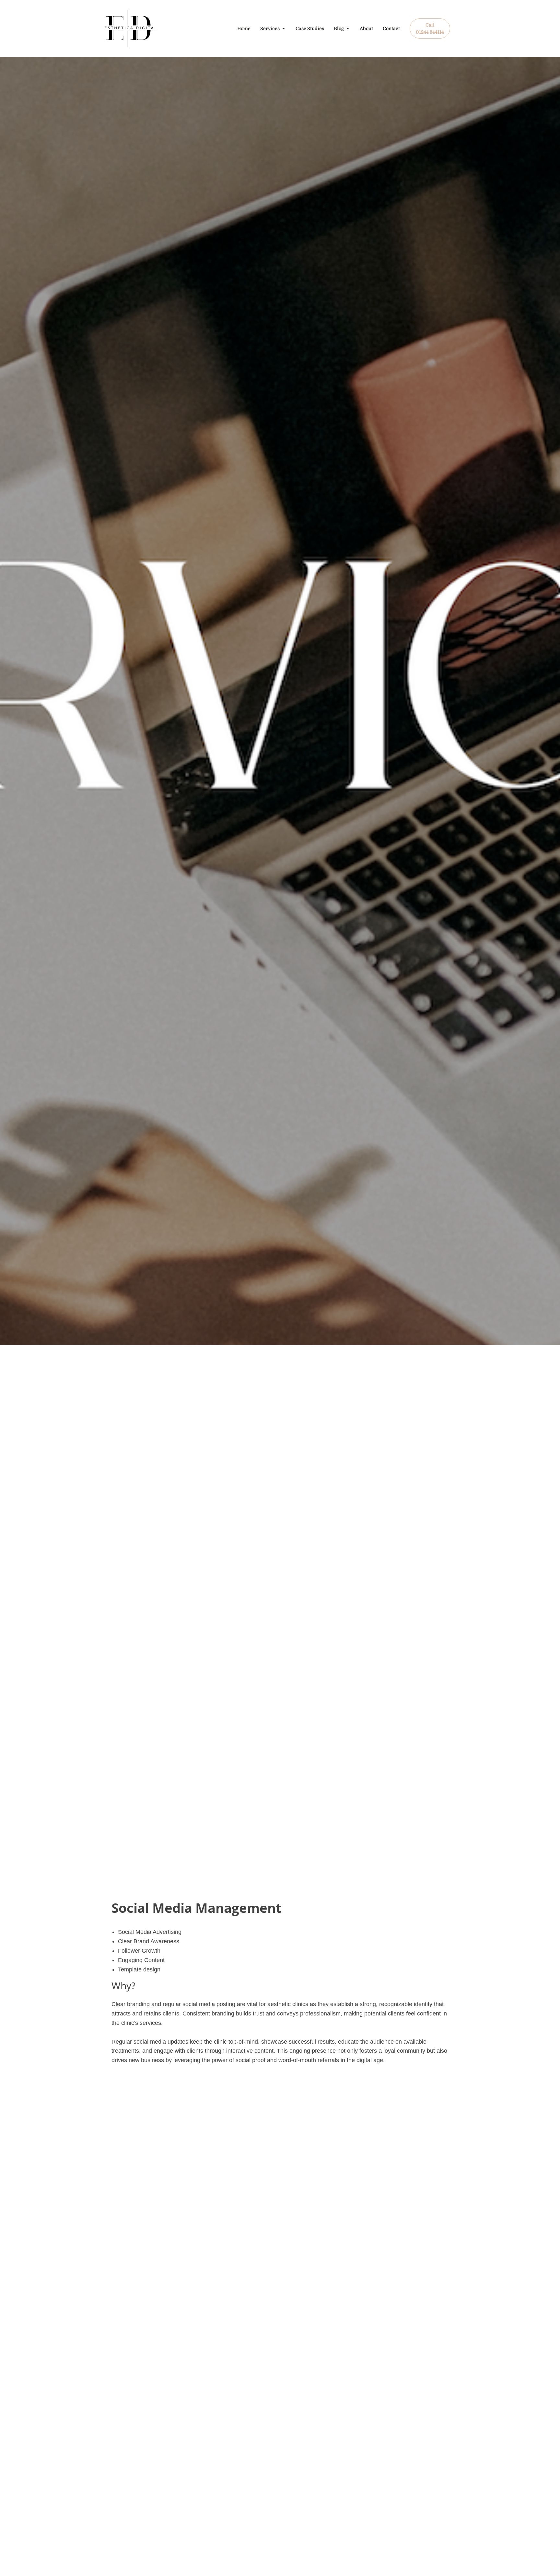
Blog (339, 28)
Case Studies (310, 28)
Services (270, 28)
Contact (391, 28)
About (366, 28)
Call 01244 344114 (430, 28)
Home (244, 28)
